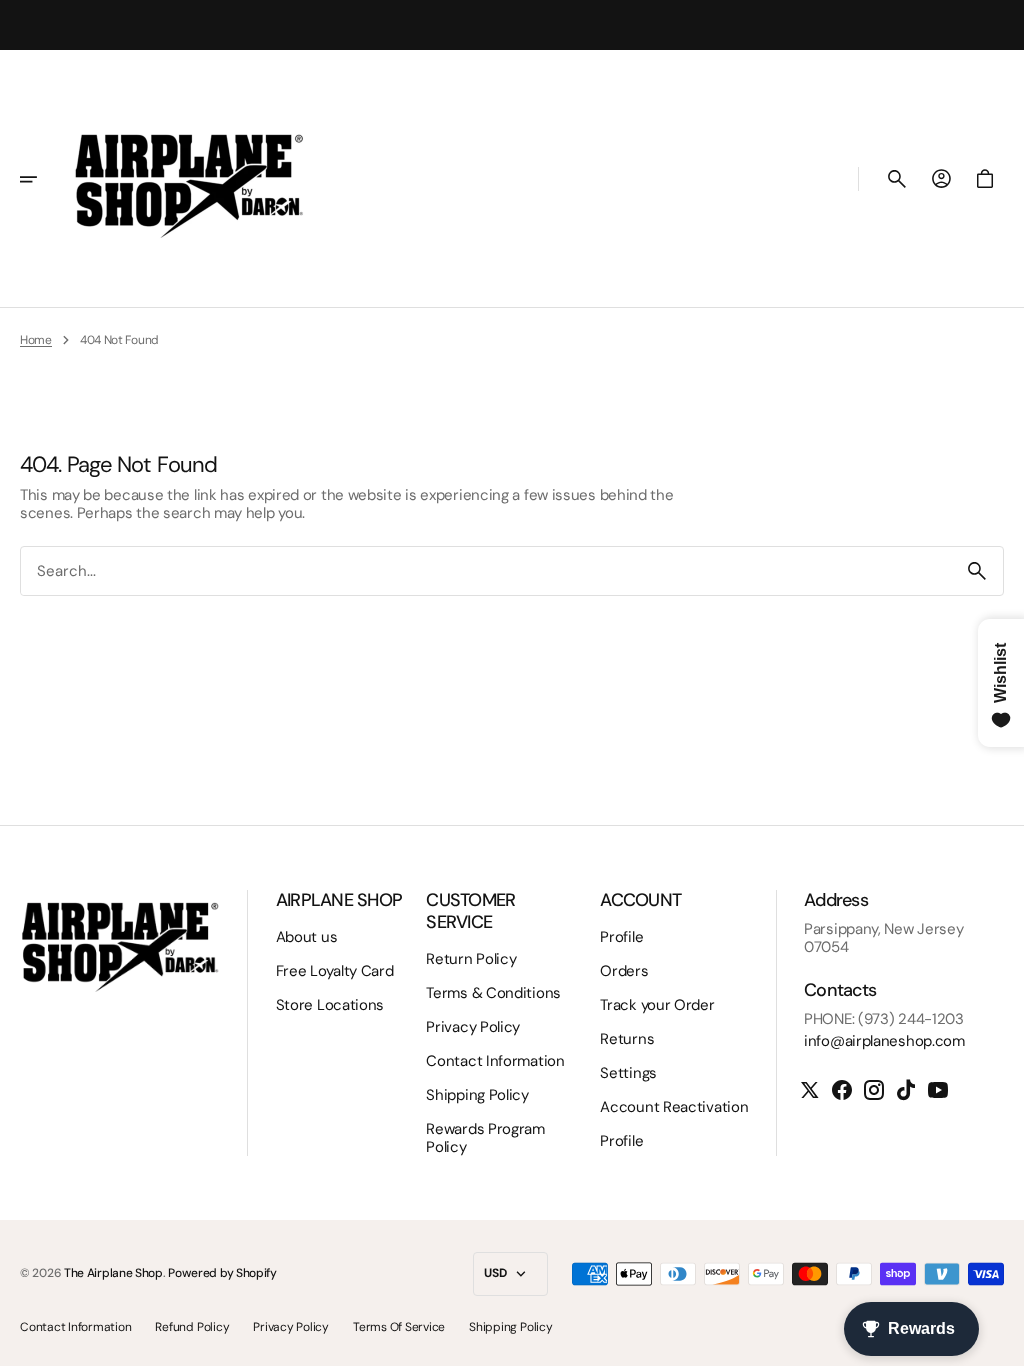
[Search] (977, 571)
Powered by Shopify (222, 1273)
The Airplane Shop (113, 1273)
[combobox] (486, 571)
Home (36, 340)
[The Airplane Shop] (189, 179)
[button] (42, 179)
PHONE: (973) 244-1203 (884, 1019)
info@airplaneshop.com (884, 1041)
